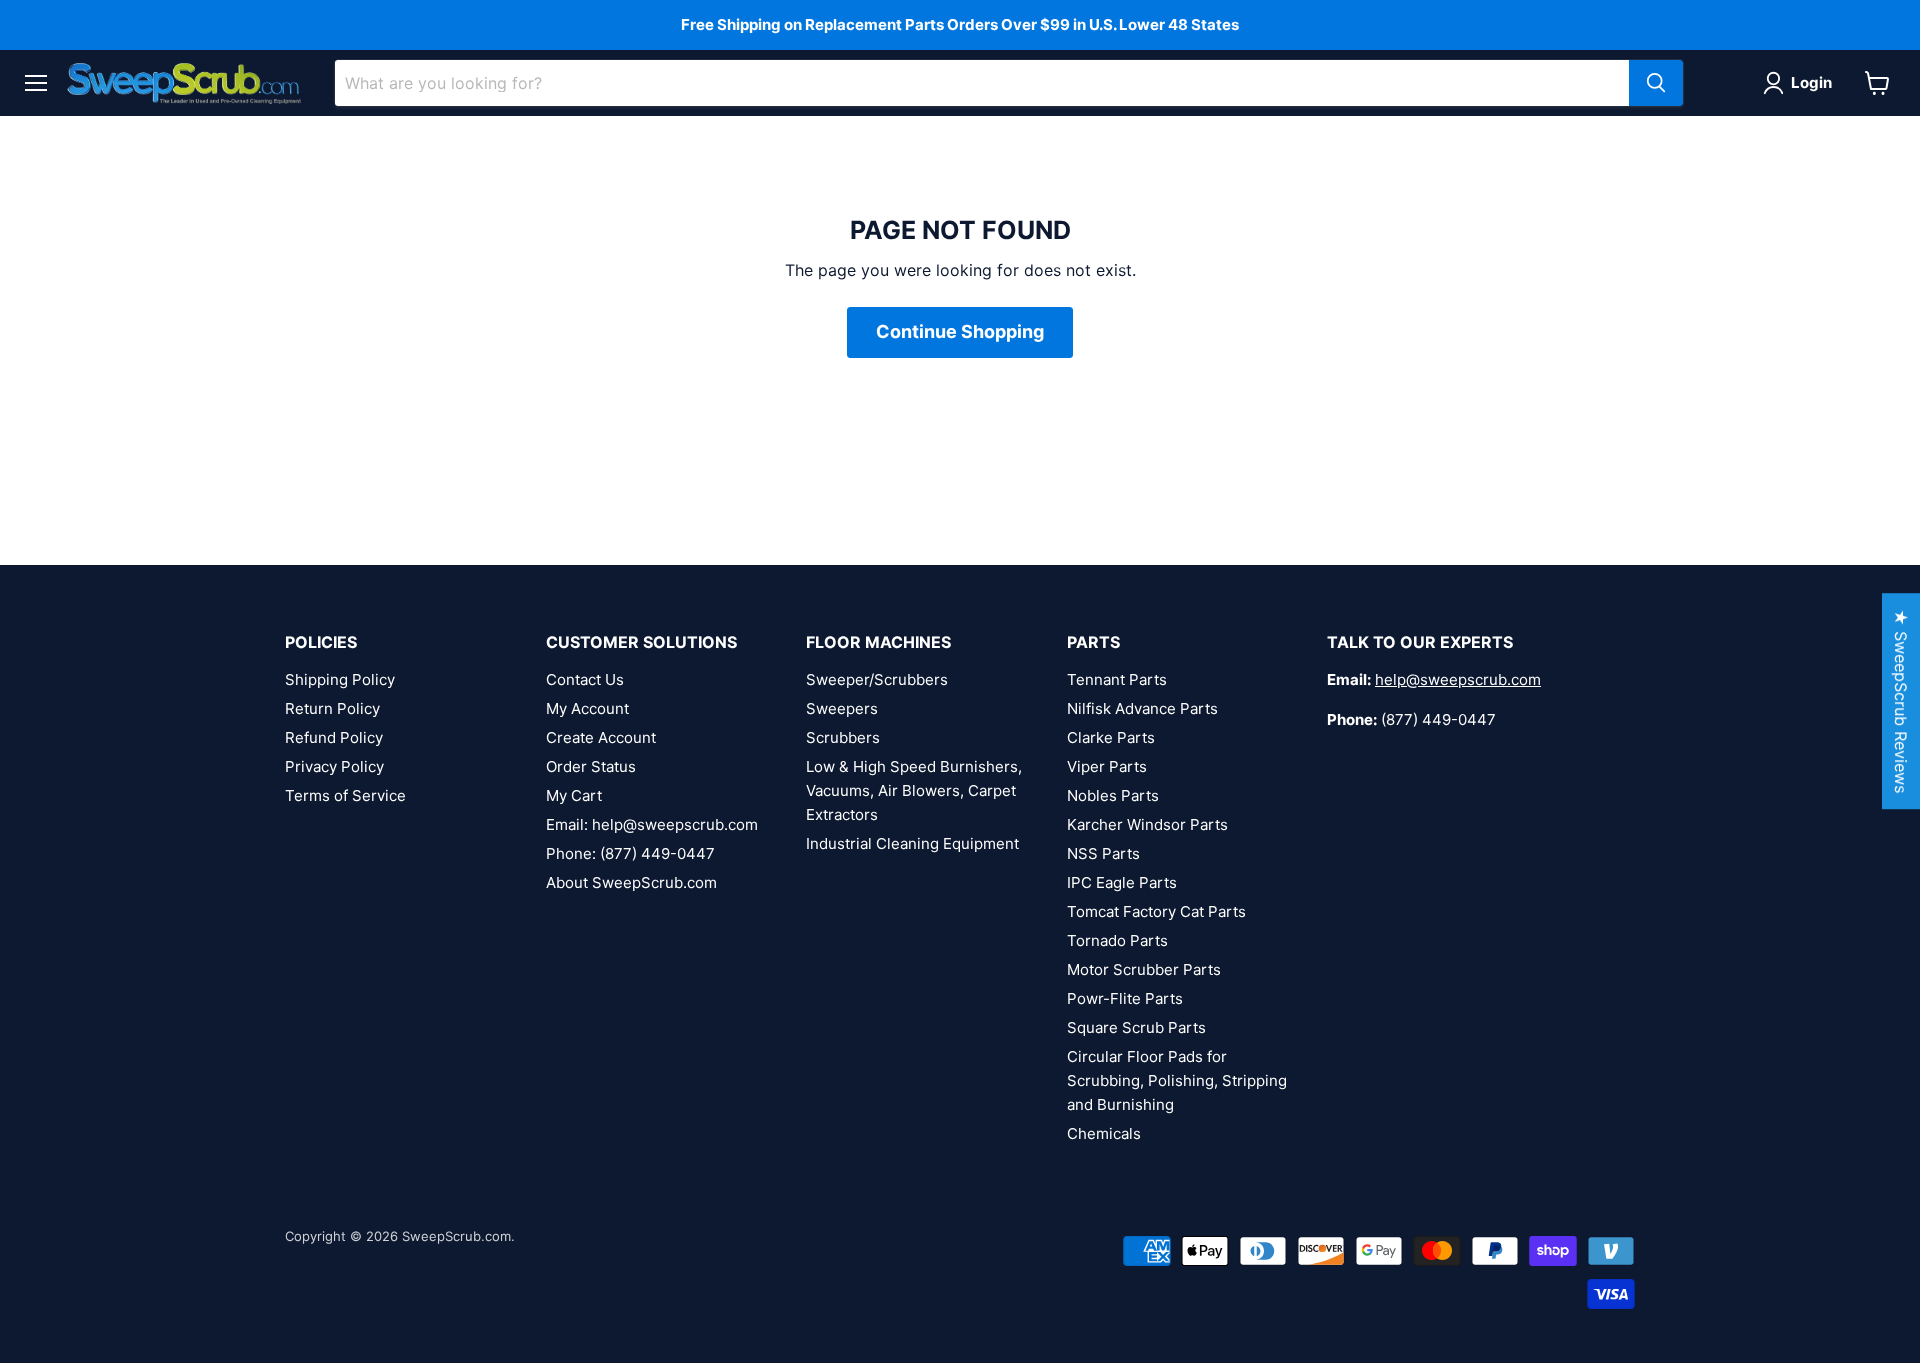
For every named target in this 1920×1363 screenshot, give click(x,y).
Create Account (601, 737)
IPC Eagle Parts (1122, 882)
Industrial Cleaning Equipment (912, 843)
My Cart (574, 795)
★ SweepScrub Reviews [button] (1901, 701)
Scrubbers (843, 737)
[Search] (1656, 83)
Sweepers (842, 708)
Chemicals (1104, 1133)
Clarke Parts (1111, 737)
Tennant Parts (1117, 679)
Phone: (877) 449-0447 (630, 853)
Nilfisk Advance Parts (1142, 708)
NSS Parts (1103, 853)
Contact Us (585, 679)
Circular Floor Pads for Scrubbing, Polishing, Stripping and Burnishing (1177, 1080)
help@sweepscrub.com (1458, 679)
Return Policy (332, 708)
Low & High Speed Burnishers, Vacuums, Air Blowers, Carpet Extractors (914, 790)
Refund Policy (334, 737)
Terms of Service (345, 795)
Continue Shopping (960, 331)
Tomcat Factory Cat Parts (1156, 911)
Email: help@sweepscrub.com (652, 824)
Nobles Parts (1113, 795)
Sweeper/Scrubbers (877, 679)
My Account (587, 708)
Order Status (591, 766)
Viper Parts (1107, 766)
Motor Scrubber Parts (1144, 969)
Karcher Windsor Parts (1147, 824)
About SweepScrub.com (631, 882)
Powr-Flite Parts (1125, 998)
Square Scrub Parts (1136, 1027)
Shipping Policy (340, 679)
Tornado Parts (1117, 940)
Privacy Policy (334, 766)
